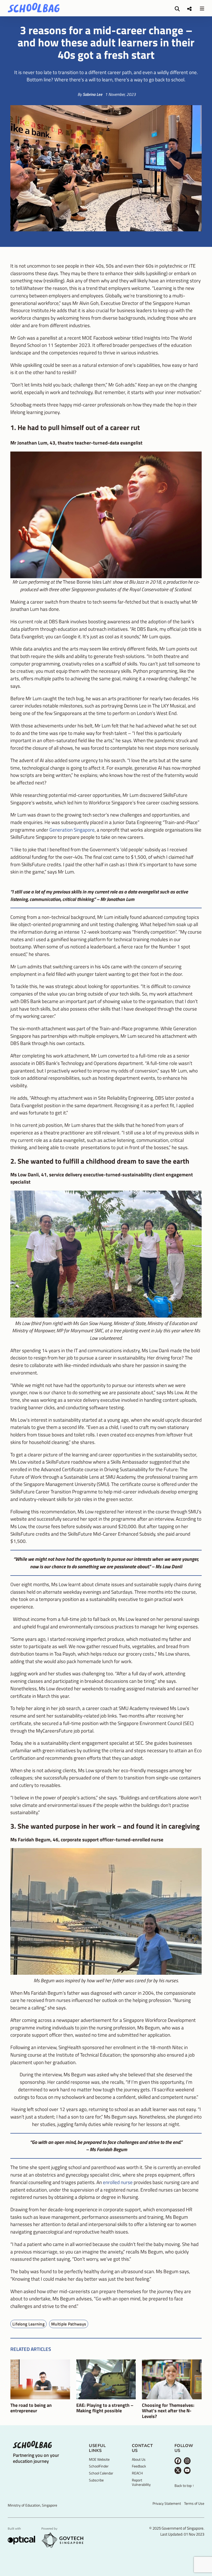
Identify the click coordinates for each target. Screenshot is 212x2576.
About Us (139, 2459)
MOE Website (99, 2459)
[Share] (189, 9)
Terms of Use (194, 2503)
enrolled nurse (118, 2182)
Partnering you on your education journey (36, 2458)
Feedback (139, 2466)
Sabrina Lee (93, 94)
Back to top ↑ (184, 2486)
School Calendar (101, 2473)
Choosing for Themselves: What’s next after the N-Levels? (168, 2411)
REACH (137, 2473)
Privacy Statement (167, 2503)
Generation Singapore (72, 830)
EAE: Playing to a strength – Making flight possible (105, 2408)
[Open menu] (202, 8)
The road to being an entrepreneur (31, 2408)
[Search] (177, 9)
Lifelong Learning (28, 2324)
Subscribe (96, 2480)
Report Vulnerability (141, 2482)
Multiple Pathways (69, 2324)
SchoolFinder (99, 2466)
